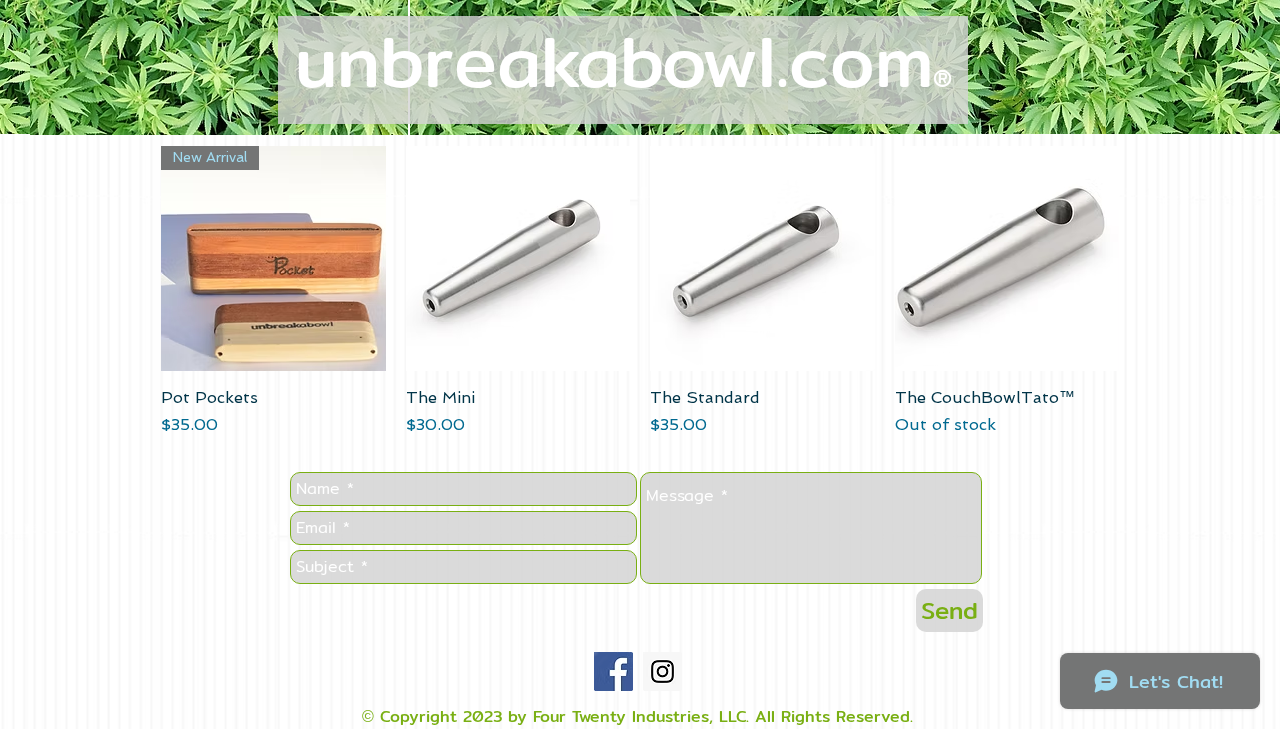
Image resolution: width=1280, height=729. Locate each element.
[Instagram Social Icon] (662, 671)
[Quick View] (518, 258)
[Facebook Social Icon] (613, 671)
